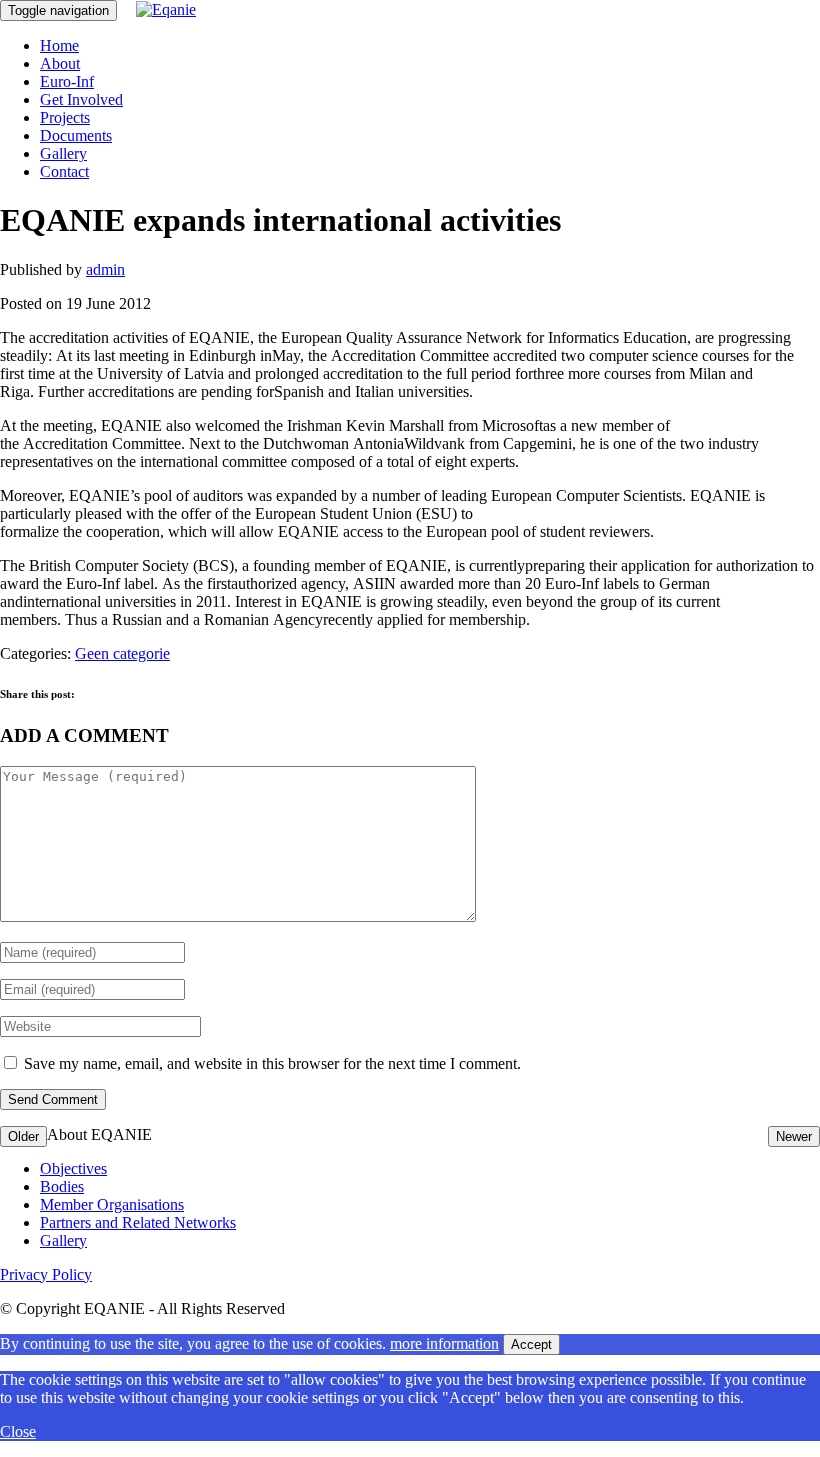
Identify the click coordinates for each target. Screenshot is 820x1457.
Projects (65, 117)
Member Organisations (112, 1204)
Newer (794, 1136)
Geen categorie (122, 653)
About (60, 63)
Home (59, 45)
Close (18, 1431)
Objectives (73, 1168)
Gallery (63, 153)
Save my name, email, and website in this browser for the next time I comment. (272, 1063)
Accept (531, 1344)
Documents (76, 135)
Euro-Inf (67, 81)
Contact (64, 171)
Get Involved (81, 99)
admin (105, 269)
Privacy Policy (46, 1274)
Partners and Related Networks (138, 1222)
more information (444, 1343)
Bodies (62, 1186)
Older (23, 1136)
